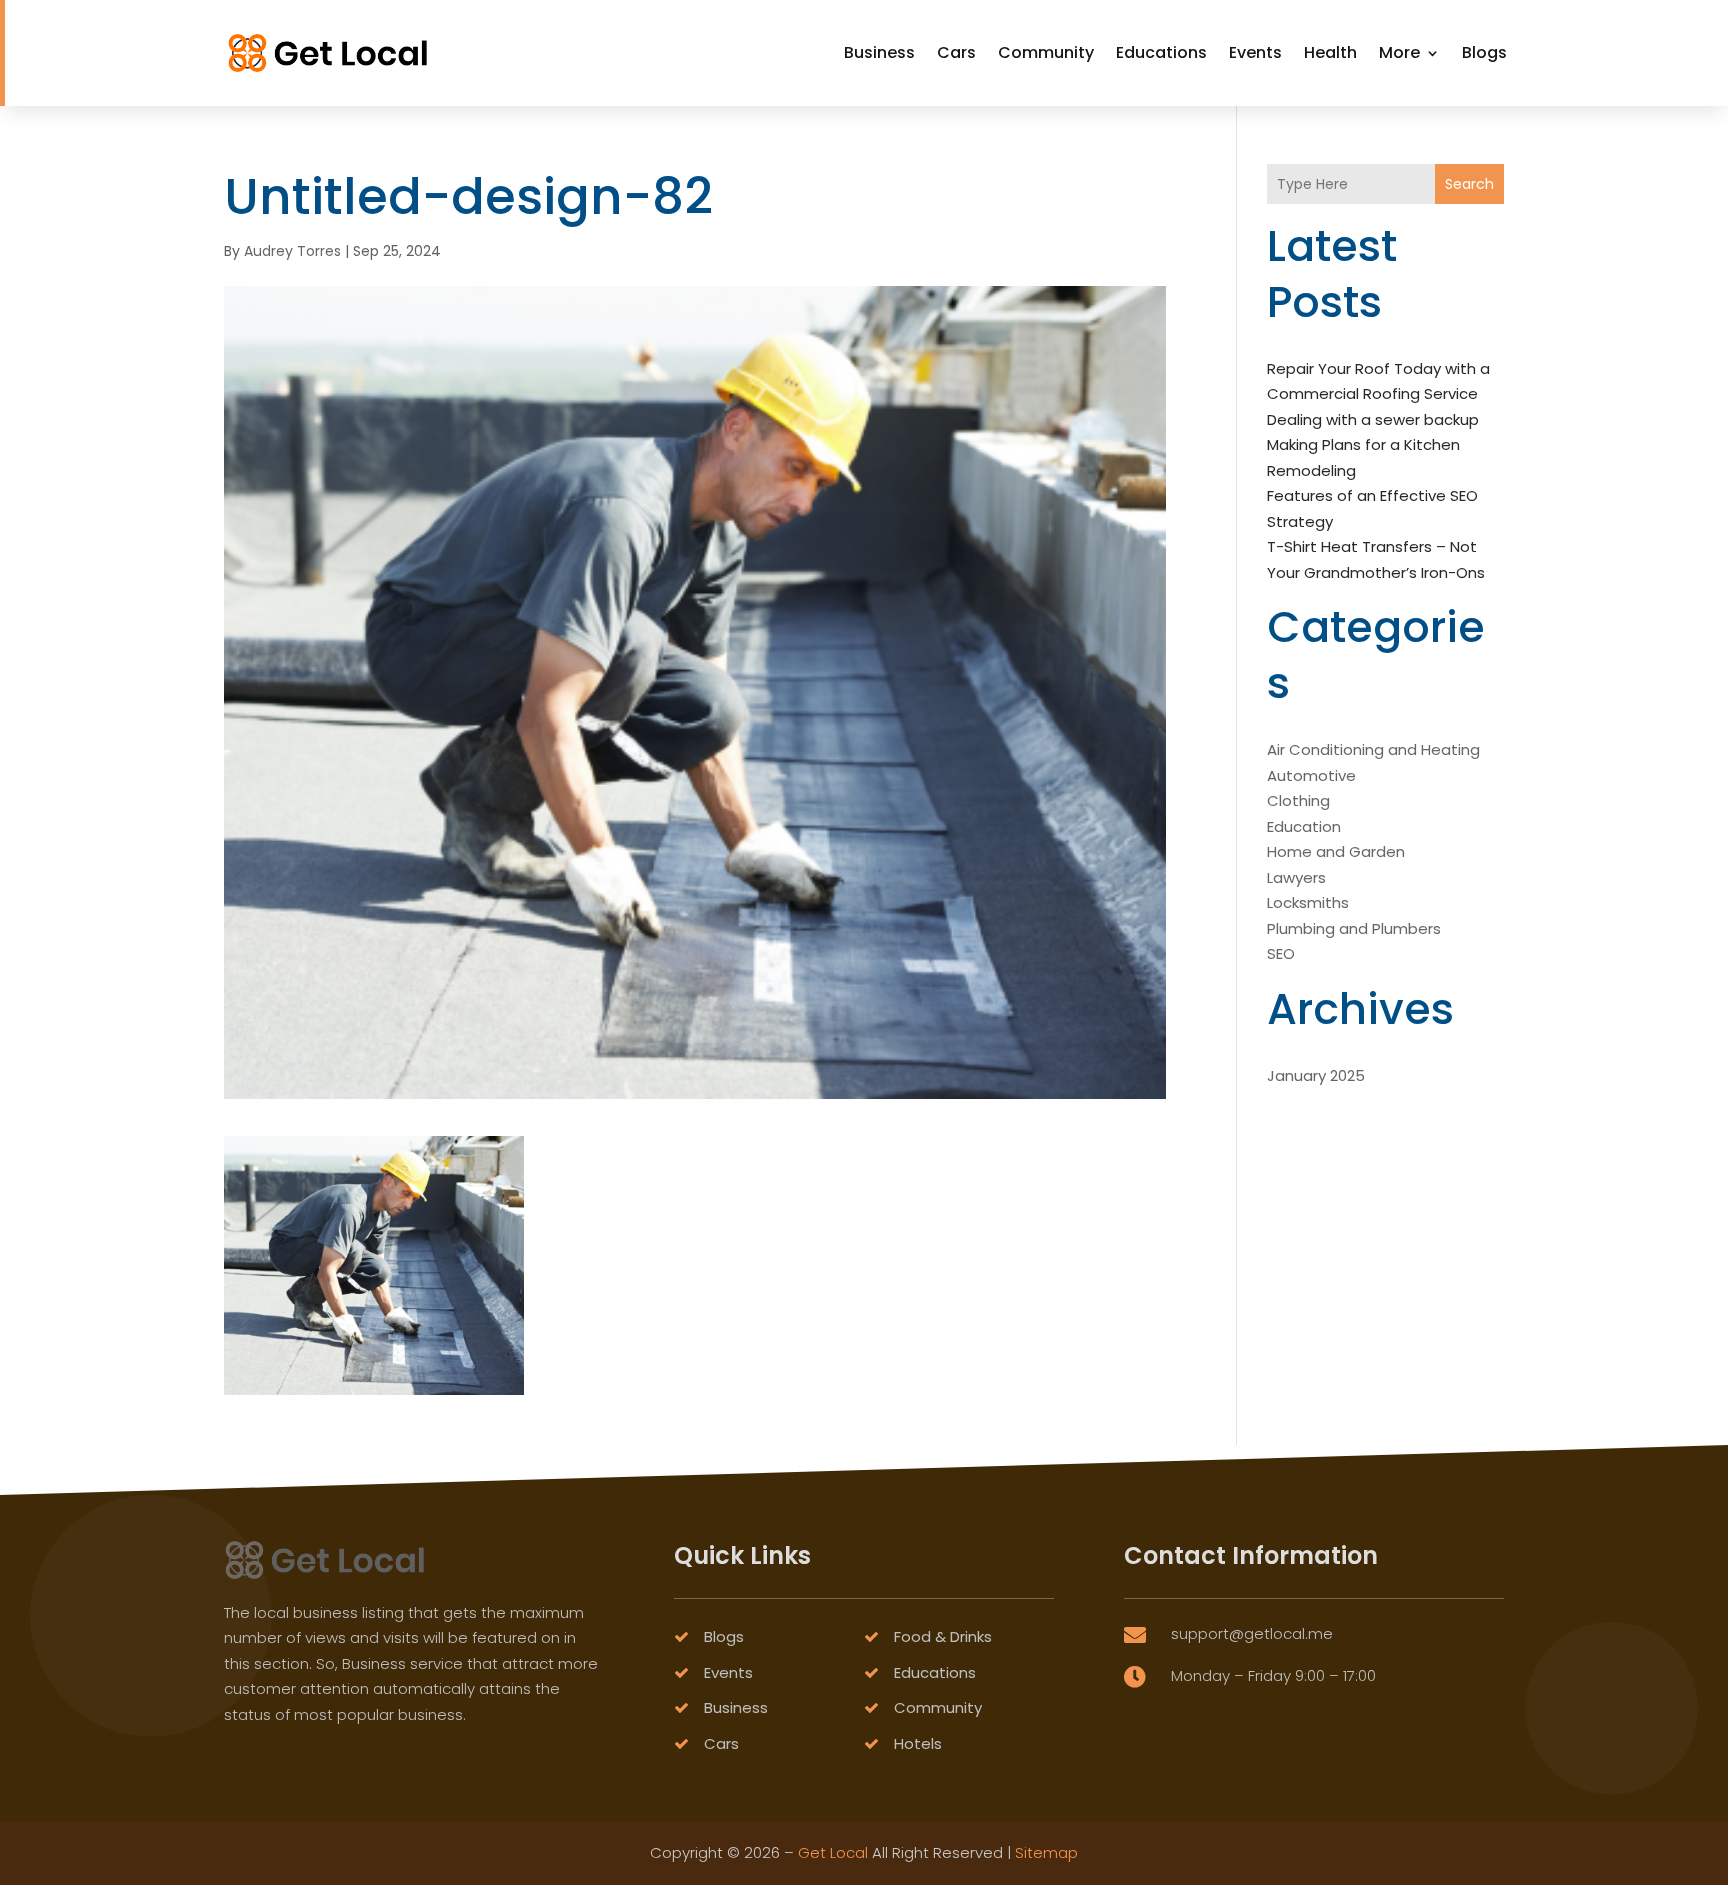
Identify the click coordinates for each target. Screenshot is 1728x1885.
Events (1255, 52)
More (1399, 52)
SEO (1281, 953)
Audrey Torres (292, 251)
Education (1304, 826)
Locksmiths (1308, 902)
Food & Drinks (943, 1636)
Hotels (918, 1743)
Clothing (1298, 800)
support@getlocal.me (1252, 1633)
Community (1046, 52)
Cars (956, 52)
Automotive (1311, 775)
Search (1469, 184)
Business (879, 52)
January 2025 (1316, 1075)
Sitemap (1046, 1852)
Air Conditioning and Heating (1373, 749)
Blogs (1484, 52)
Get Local (833, 1852)
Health (1330, 52)
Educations (1161, 52)
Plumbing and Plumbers (1354, 928)
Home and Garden (1336, 851)
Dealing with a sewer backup (1373, 419)
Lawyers (1296, 877)
